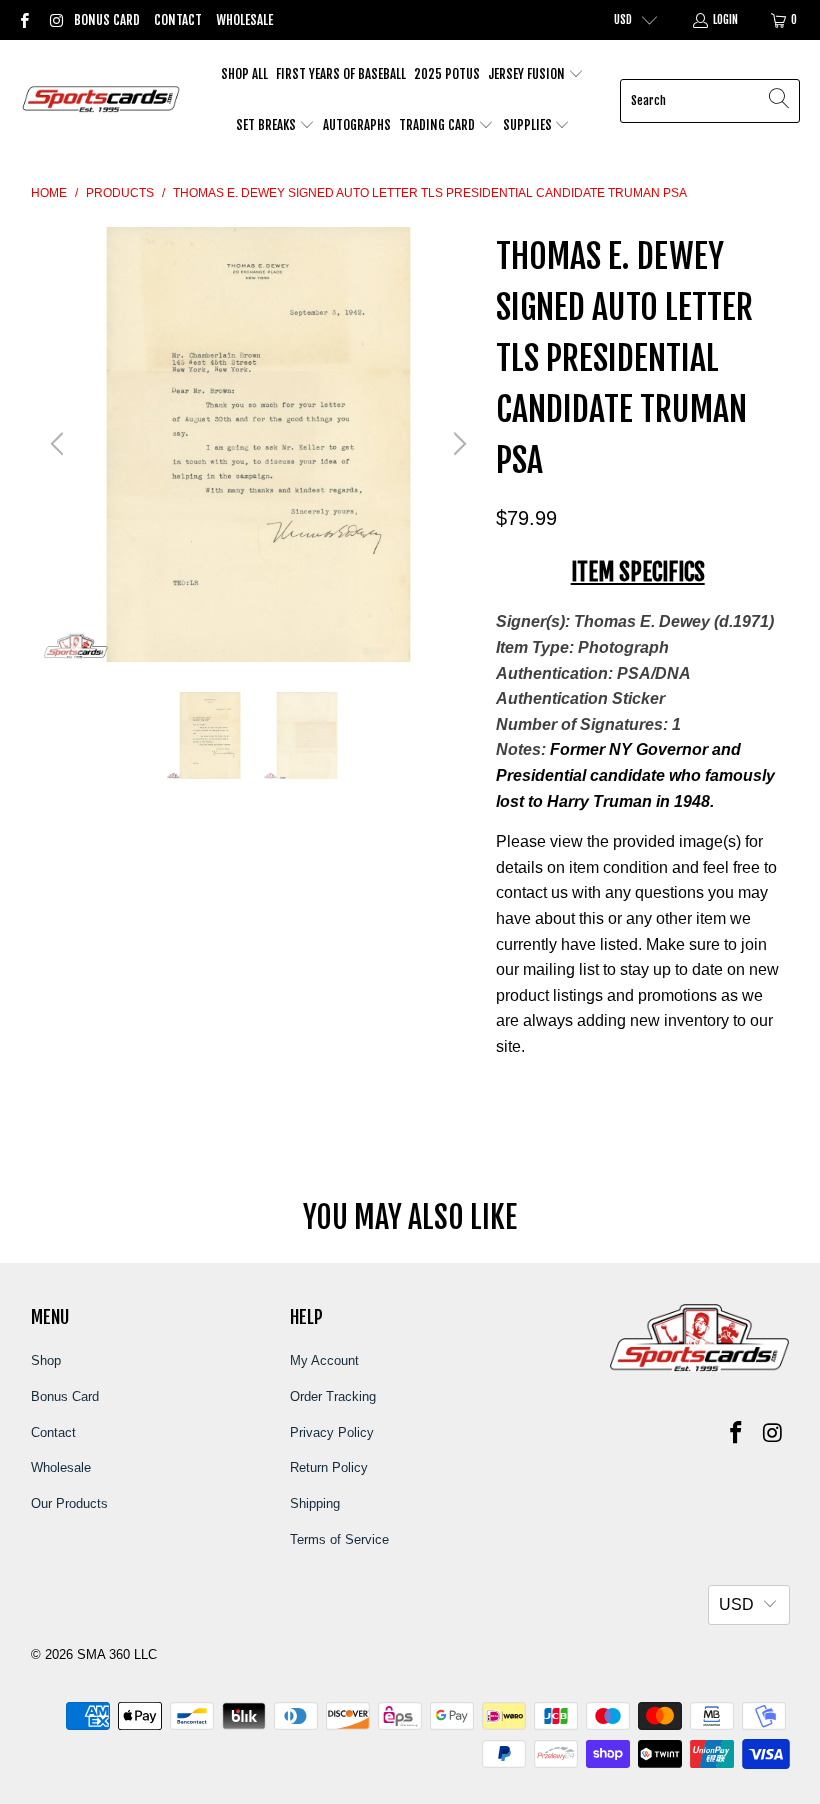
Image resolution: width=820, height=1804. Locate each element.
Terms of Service (339, 1539)
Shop (46, 1360)
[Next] (457, 444)
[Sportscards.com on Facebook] (23, 20)
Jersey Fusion (528, 74)
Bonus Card (107, 20)
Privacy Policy (332, 1432)
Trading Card (438, 125)
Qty (506, 1086)
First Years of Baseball (341, 74)
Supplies (529, 125)
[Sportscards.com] (102, 100)
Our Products (69, 1503)
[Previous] (60, 444)
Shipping (315, 1503)
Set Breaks (267, 125)
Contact (178, 20)
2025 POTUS (447, 74)
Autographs (357, 125)
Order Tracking (333, 1396)
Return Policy (329, 1467)
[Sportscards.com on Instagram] (54, 20)
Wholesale (244, 20)
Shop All (244, 74)
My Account (324, 1360)
